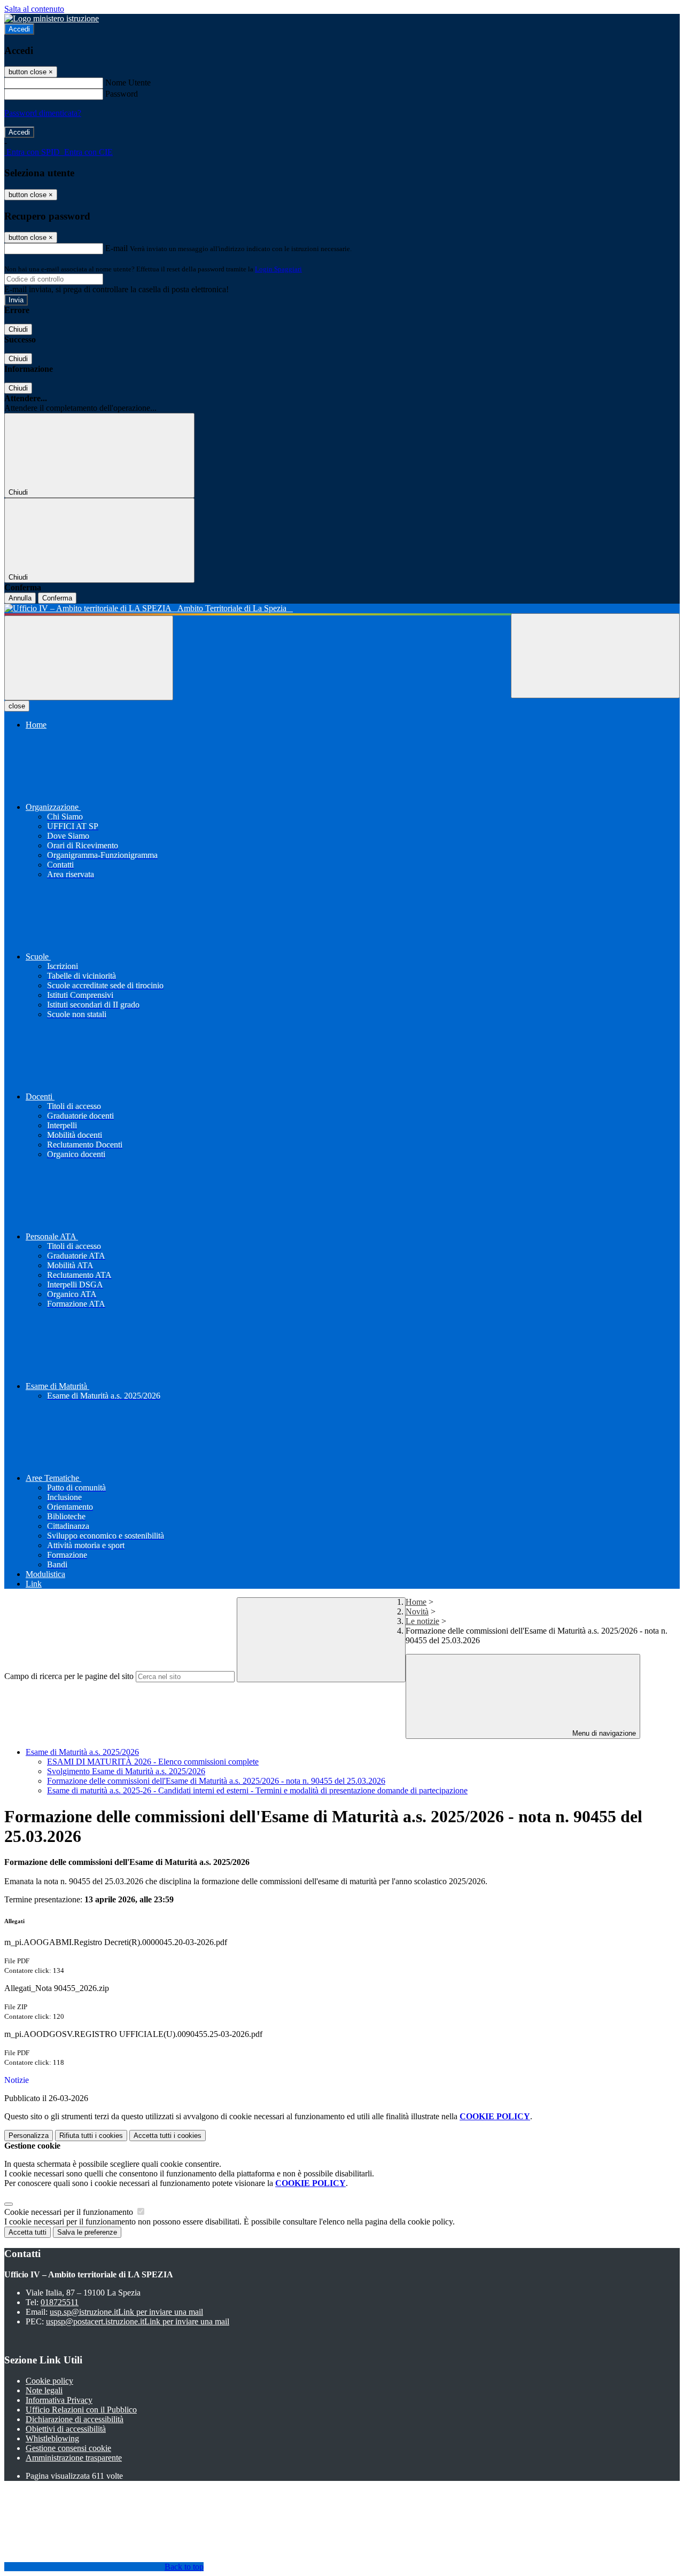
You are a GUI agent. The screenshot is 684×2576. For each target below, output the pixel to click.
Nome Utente (128, 83)
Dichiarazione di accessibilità (75, 2419)
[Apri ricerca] (595, 656)
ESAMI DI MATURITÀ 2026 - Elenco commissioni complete (153, 1762)
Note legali (44, 2390)
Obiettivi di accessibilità (66, 2429)
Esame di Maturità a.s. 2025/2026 (82, 1752)
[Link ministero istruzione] (52, 18)
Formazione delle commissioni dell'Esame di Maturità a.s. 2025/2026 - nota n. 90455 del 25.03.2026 (216, 1781)
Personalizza (29, 2136)
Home (416, 1602)
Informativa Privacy (59, 2400)
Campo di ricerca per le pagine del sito (69, 1676)
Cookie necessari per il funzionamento (70, 2212)
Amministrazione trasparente (74, 2458)
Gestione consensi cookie (68, 2448)
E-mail (116, 248)
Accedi (19, 29)
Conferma (57, 598)
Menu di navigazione (603, 1733)
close (17, 706)
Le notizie (422, 1621)
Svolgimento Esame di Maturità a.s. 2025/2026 (126, 1771)
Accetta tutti (168, 2136)
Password (122, 94)
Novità (417, 1611)
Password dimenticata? (43, 113)
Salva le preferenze (87, 2232)
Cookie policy (49, 2381)
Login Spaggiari (278, 269)
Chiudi (18, 329)
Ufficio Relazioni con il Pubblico (81, 2410)
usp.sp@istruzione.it (126, 2312)
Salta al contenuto (34, 9)
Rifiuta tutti (91, 2136)
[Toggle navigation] (89, 658)
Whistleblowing (52, 2438)
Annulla (20, 598)
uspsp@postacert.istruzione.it (138, 2321)
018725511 (60, 2302)
